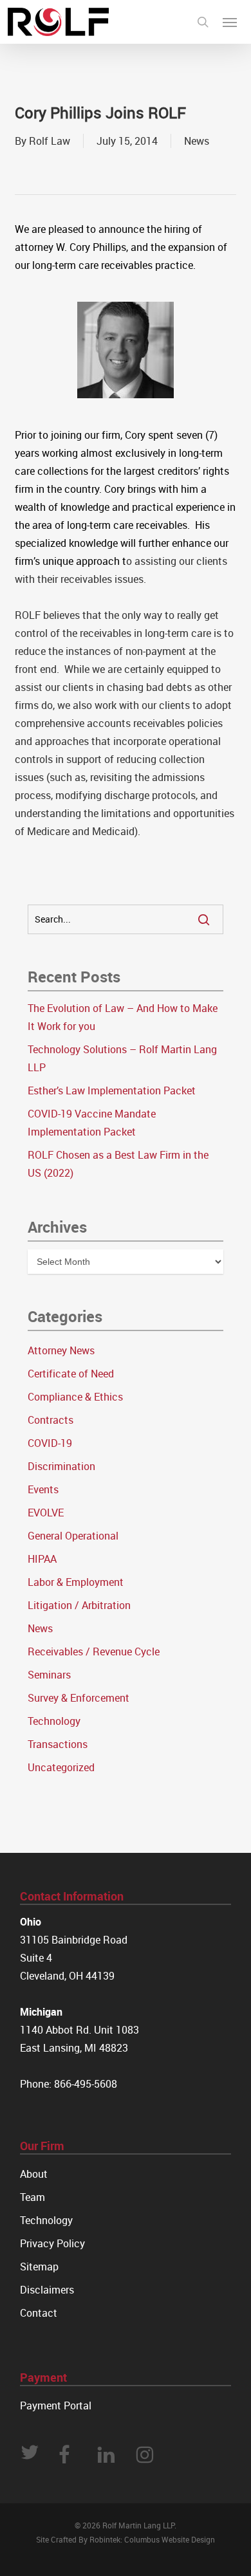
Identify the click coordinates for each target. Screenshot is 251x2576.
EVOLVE (46, 1513)
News (197, 141)
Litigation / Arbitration (79, 1605)
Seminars (49, 1675)
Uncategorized (61, 1767)
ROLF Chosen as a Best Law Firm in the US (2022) (118, 1164)
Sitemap (39, 2267)
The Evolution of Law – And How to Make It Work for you (123, 1017)
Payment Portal (56, 2406)
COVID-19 (50, 1443)
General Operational (73, 1536)
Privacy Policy (52, 2243)
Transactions (58, 1744)
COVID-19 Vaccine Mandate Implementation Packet (92, 1123)
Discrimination (61, 1466)
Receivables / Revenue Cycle (94, 1651)
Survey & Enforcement (79, 1698)
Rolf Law (50, 141)
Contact (39, 2313)
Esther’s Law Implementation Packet (112, 1090)
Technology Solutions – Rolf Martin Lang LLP (122, 1058)
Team (33, 2197)
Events (43, 1489)
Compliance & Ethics (75, 1397)
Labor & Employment (76, 1582)
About (34, 2174)
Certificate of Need (71, 1374)
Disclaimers (47, 2290)
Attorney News (61, 1350)
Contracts (51, 1420)
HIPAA (42, 1559)
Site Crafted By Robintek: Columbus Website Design (126, 2539)
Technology (54, 1721)
